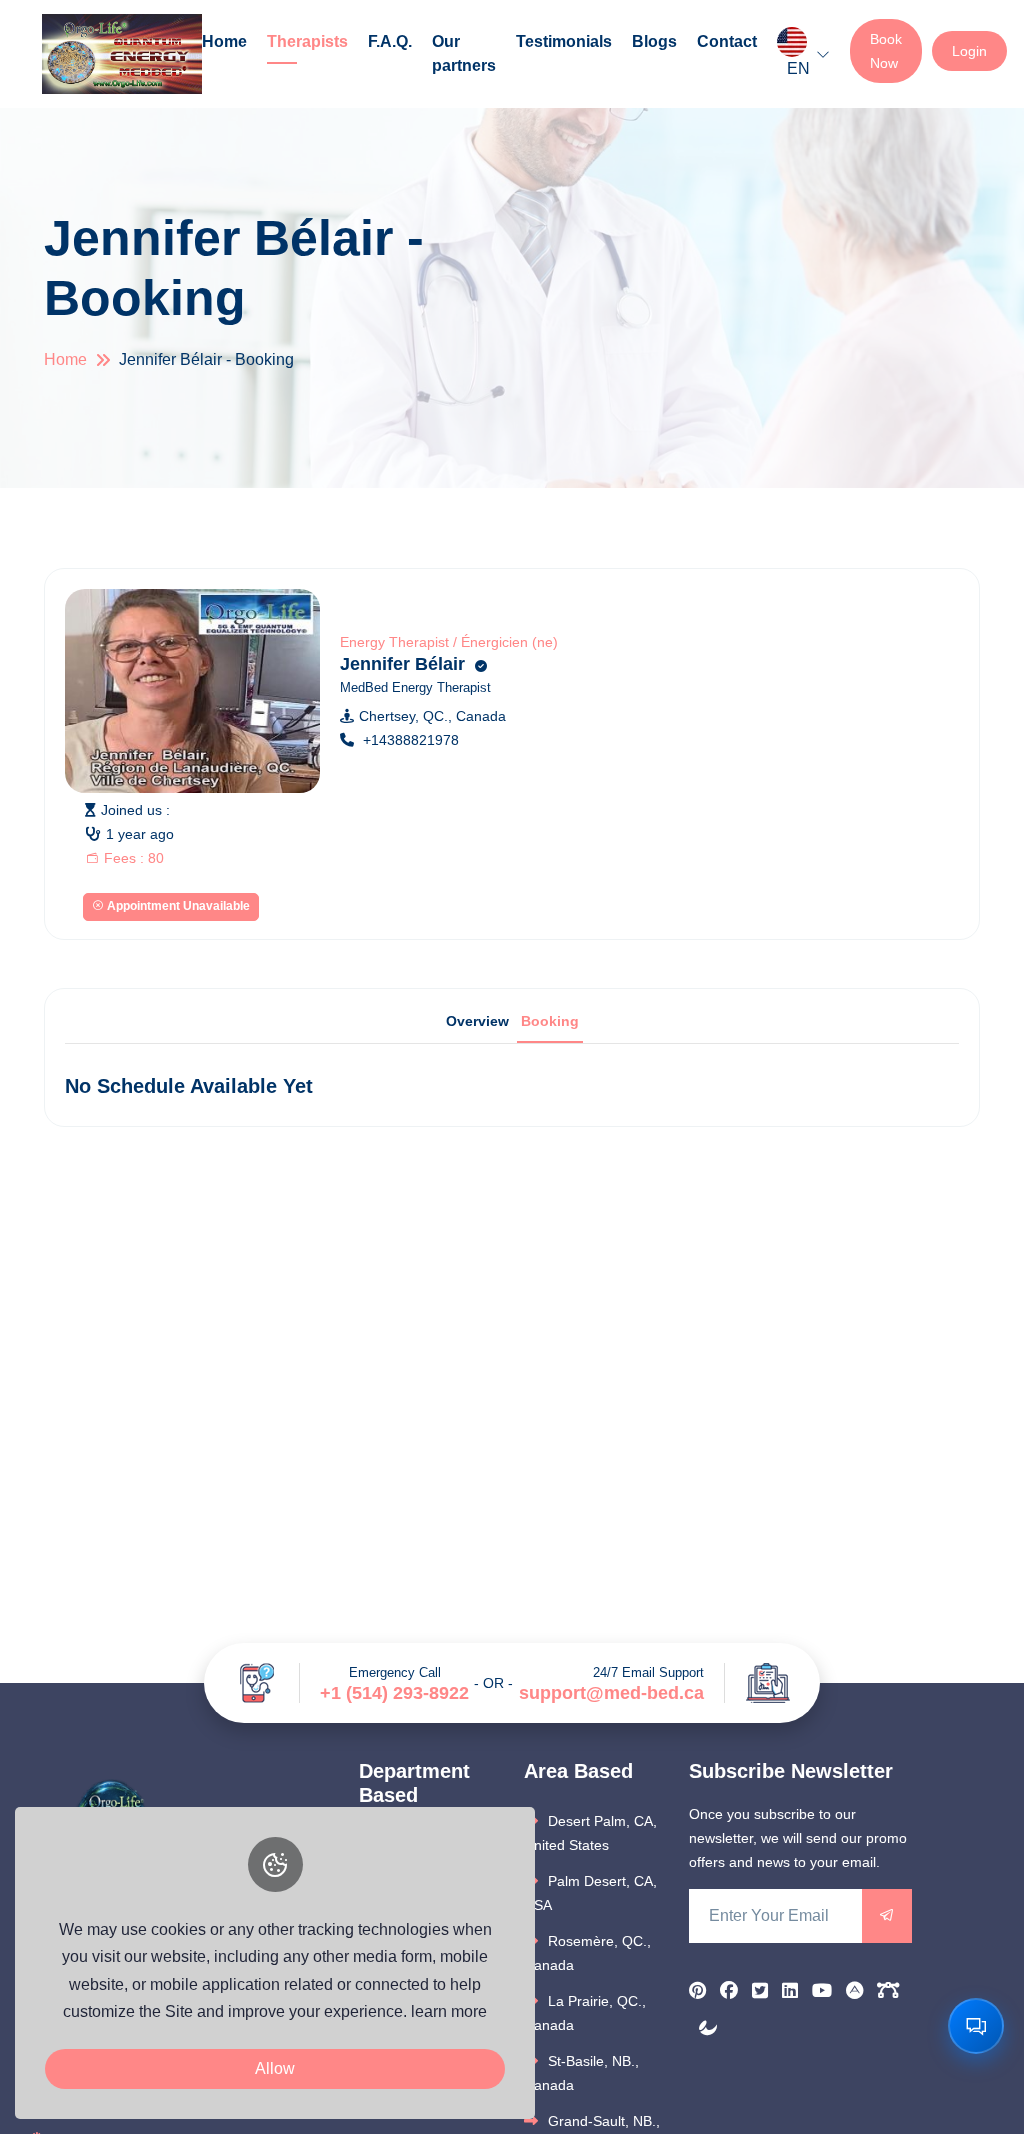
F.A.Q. (390, 41)
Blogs (654, 41)
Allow (275, 2068)
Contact (727, 41)
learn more (449, 2011)
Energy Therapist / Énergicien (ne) (449, 642)
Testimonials (564, 41)
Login (969, 51)
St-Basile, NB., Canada (581, 2073)
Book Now (886, 51)
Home (224, 41)
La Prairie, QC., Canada (585, 2013)
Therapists (307, 41)
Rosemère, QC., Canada (587, 1953)
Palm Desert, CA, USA (590, 1893)
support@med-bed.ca (611, 1693)
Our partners (464, 53)
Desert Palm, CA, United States (590, 1833)
